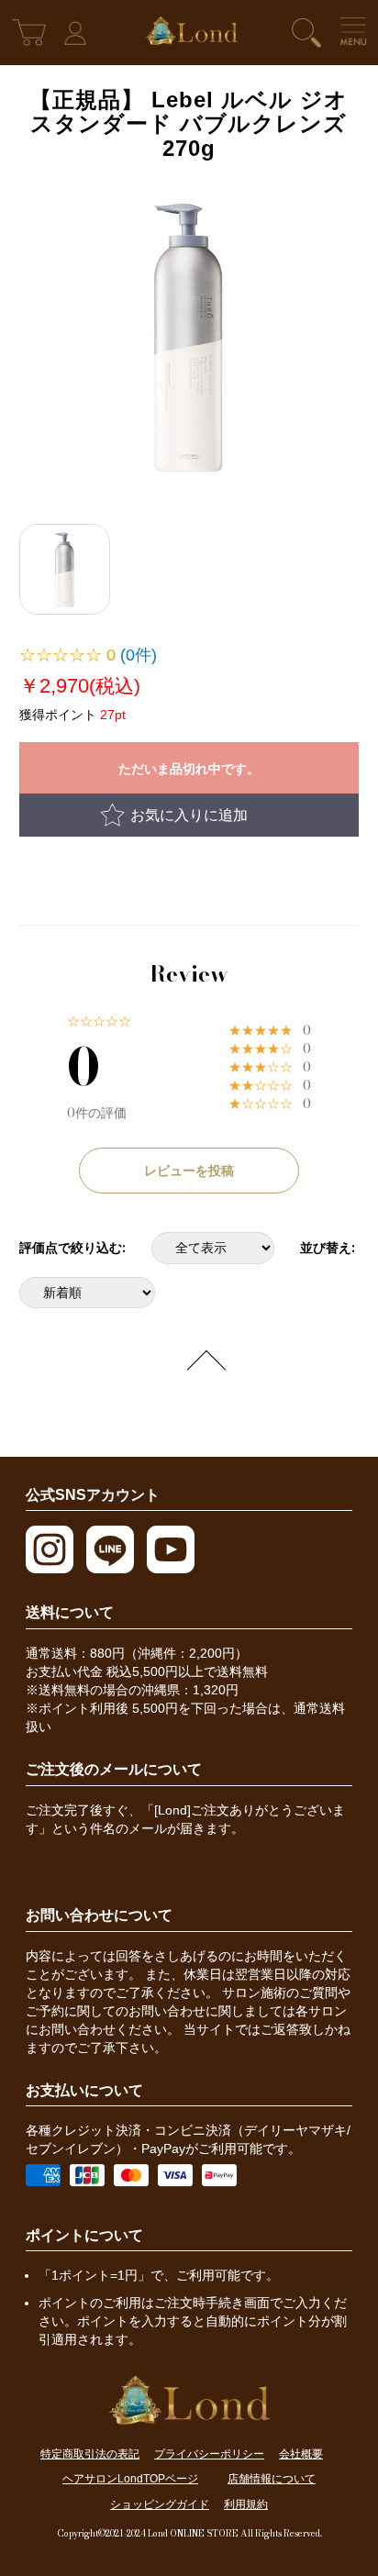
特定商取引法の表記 (90, 2454)
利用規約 (246, 2504)
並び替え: (328, 1248)
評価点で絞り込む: (72, 1248)
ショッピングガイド (160, 2504)
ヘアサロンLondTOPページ (130, 2479)
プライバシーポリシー (209, 2454)
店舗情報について (272, 2479)
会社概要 (301, 2454)
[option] (189, 336)
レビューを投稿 (189, 1171)
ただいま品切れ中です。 (189, 769)
